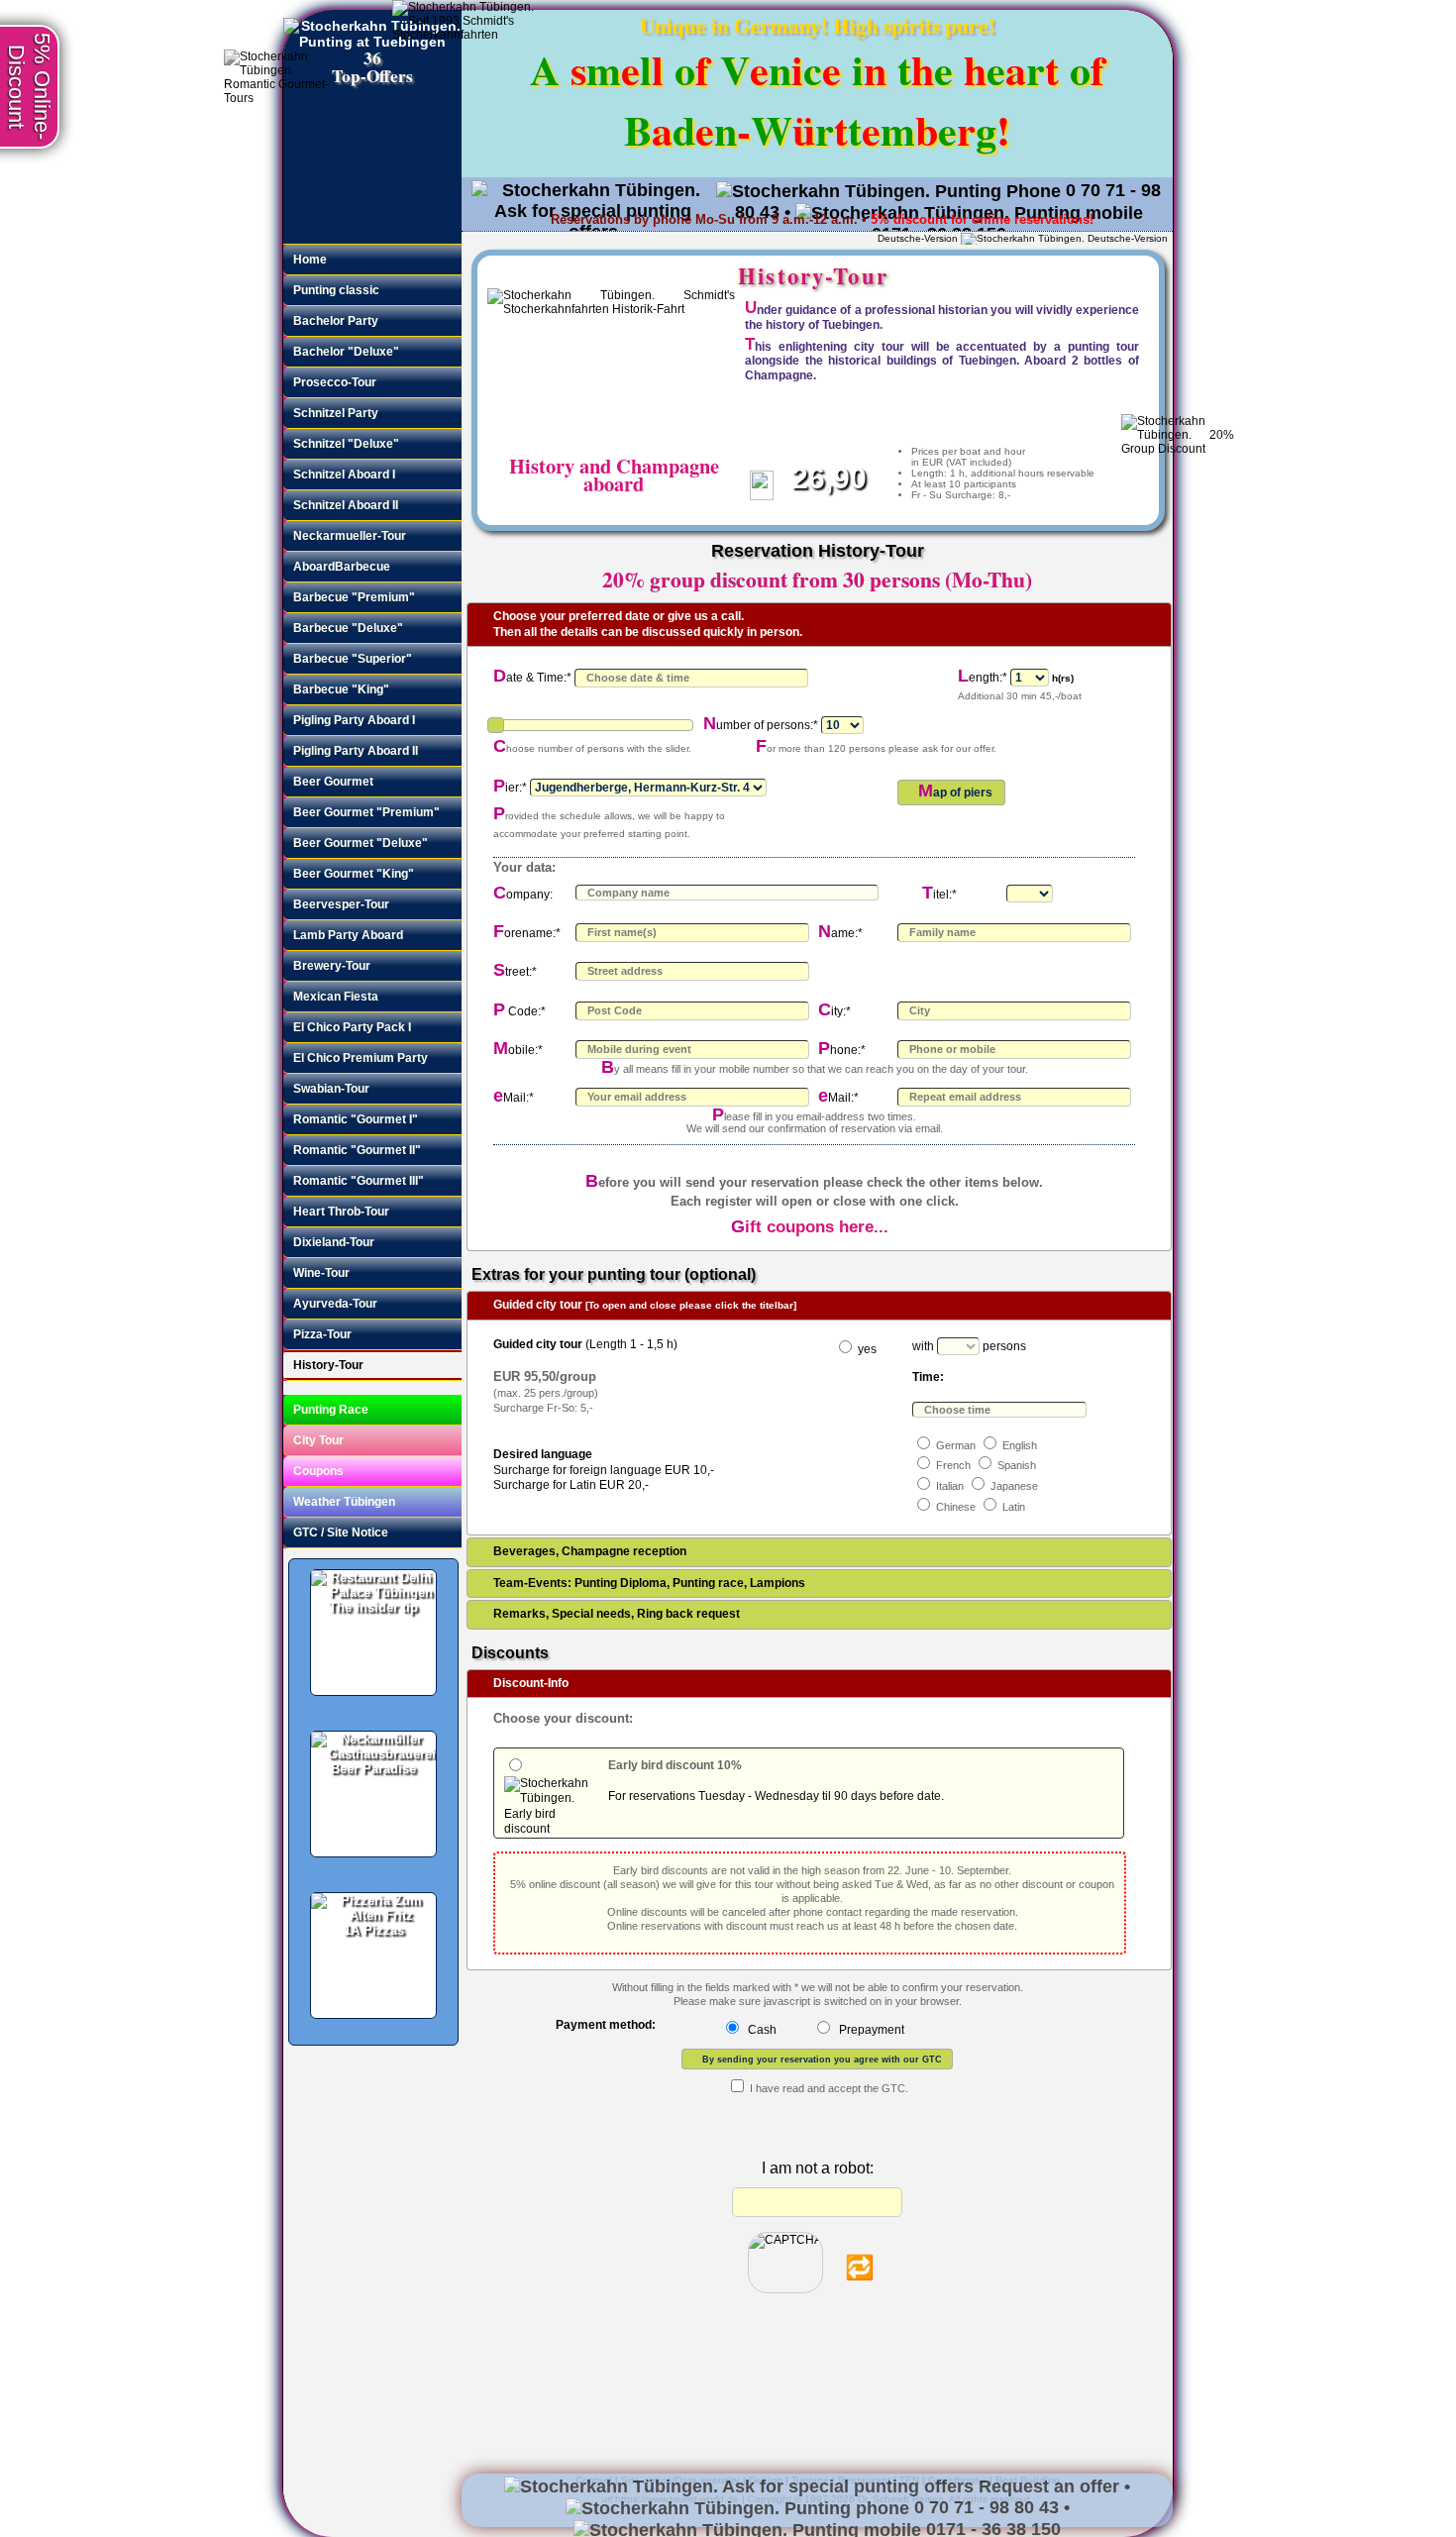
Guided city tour (645, 1305)
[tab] (819, 625)
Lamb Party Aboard (348, 935)
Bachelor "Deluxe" (346, 351)
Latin (1014, 1507)
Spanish (1017, 1465)
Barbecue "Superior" (353, 658)
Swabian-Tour (331, 1088)
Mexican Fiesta (336, 996)
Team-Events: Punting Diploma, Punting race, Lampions (649, 1583)
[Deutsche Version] (1064, 238)
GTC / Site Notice (341, 1532)
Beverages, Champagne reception (590, 1551)
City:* (834, 1011)
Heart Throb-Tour (341, 1211)
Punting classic (336, 290)
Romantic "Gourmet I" (356, 1119)
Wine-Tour (321, 1272)
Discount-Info (531, 1683)
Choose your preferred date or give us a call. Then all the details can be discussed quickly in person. (648, 624)
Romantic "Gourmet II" (357, 1150)
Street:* (515, 972)
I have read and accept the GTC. (829, 2088)
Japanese (1014, 1486)
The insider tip (373, 1607)
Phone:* (842, 1050)
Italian (950, 1486)
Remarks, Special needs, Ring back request (617, 1614)
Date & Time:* (532, 678)
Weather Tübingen (344, 1501)
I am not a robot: (818, 2168)
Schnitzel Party (336, 413)
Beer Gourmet (333, 781)
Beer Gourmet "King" (354, 873)
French (953, 1465)
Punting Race (331, 1409)
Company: (523, 895)
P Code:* (520, 1011)
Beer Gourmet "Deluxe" (361, 843)
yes (867, 1349)
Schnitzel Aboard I (344, 474)
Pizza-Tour (322, 1334)
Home (310, 259)
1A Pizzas (374, 1930)
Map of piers (955, 791)
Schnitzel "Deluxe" (346, 443)
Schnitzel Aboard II (346, 505)
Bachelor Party (336, 320)
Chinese (956, 1507)
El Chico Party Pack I (352, 1027)
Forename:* (527, 933)
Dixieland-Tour (334, 1242)
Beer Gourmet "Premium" (366, 812)
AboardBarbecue (342, 566)
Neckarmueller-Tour (350, 535)
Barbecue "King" (341, 689)
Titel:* (939, 895)
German (956, 1445)
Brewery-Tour (332, 965)
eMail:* (514, 1098)
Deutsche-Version (918, 238)
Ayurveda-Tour (335, 1303)
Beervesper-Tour (341, 904)
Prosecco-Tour (335, 382)
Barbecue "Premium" (354, 597)
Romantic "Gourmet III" (359, 1180)
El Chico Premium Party (361, 1057)
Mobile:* (518, 1050)
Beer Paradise (373, 1769)
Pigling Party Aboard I (354, 720)
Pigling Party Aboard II (356, 750)
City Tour (318, 1440)
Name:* (840, 933)
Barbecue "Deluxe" (348, 628)
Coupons (318, 1471)
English (1020, 1445)
